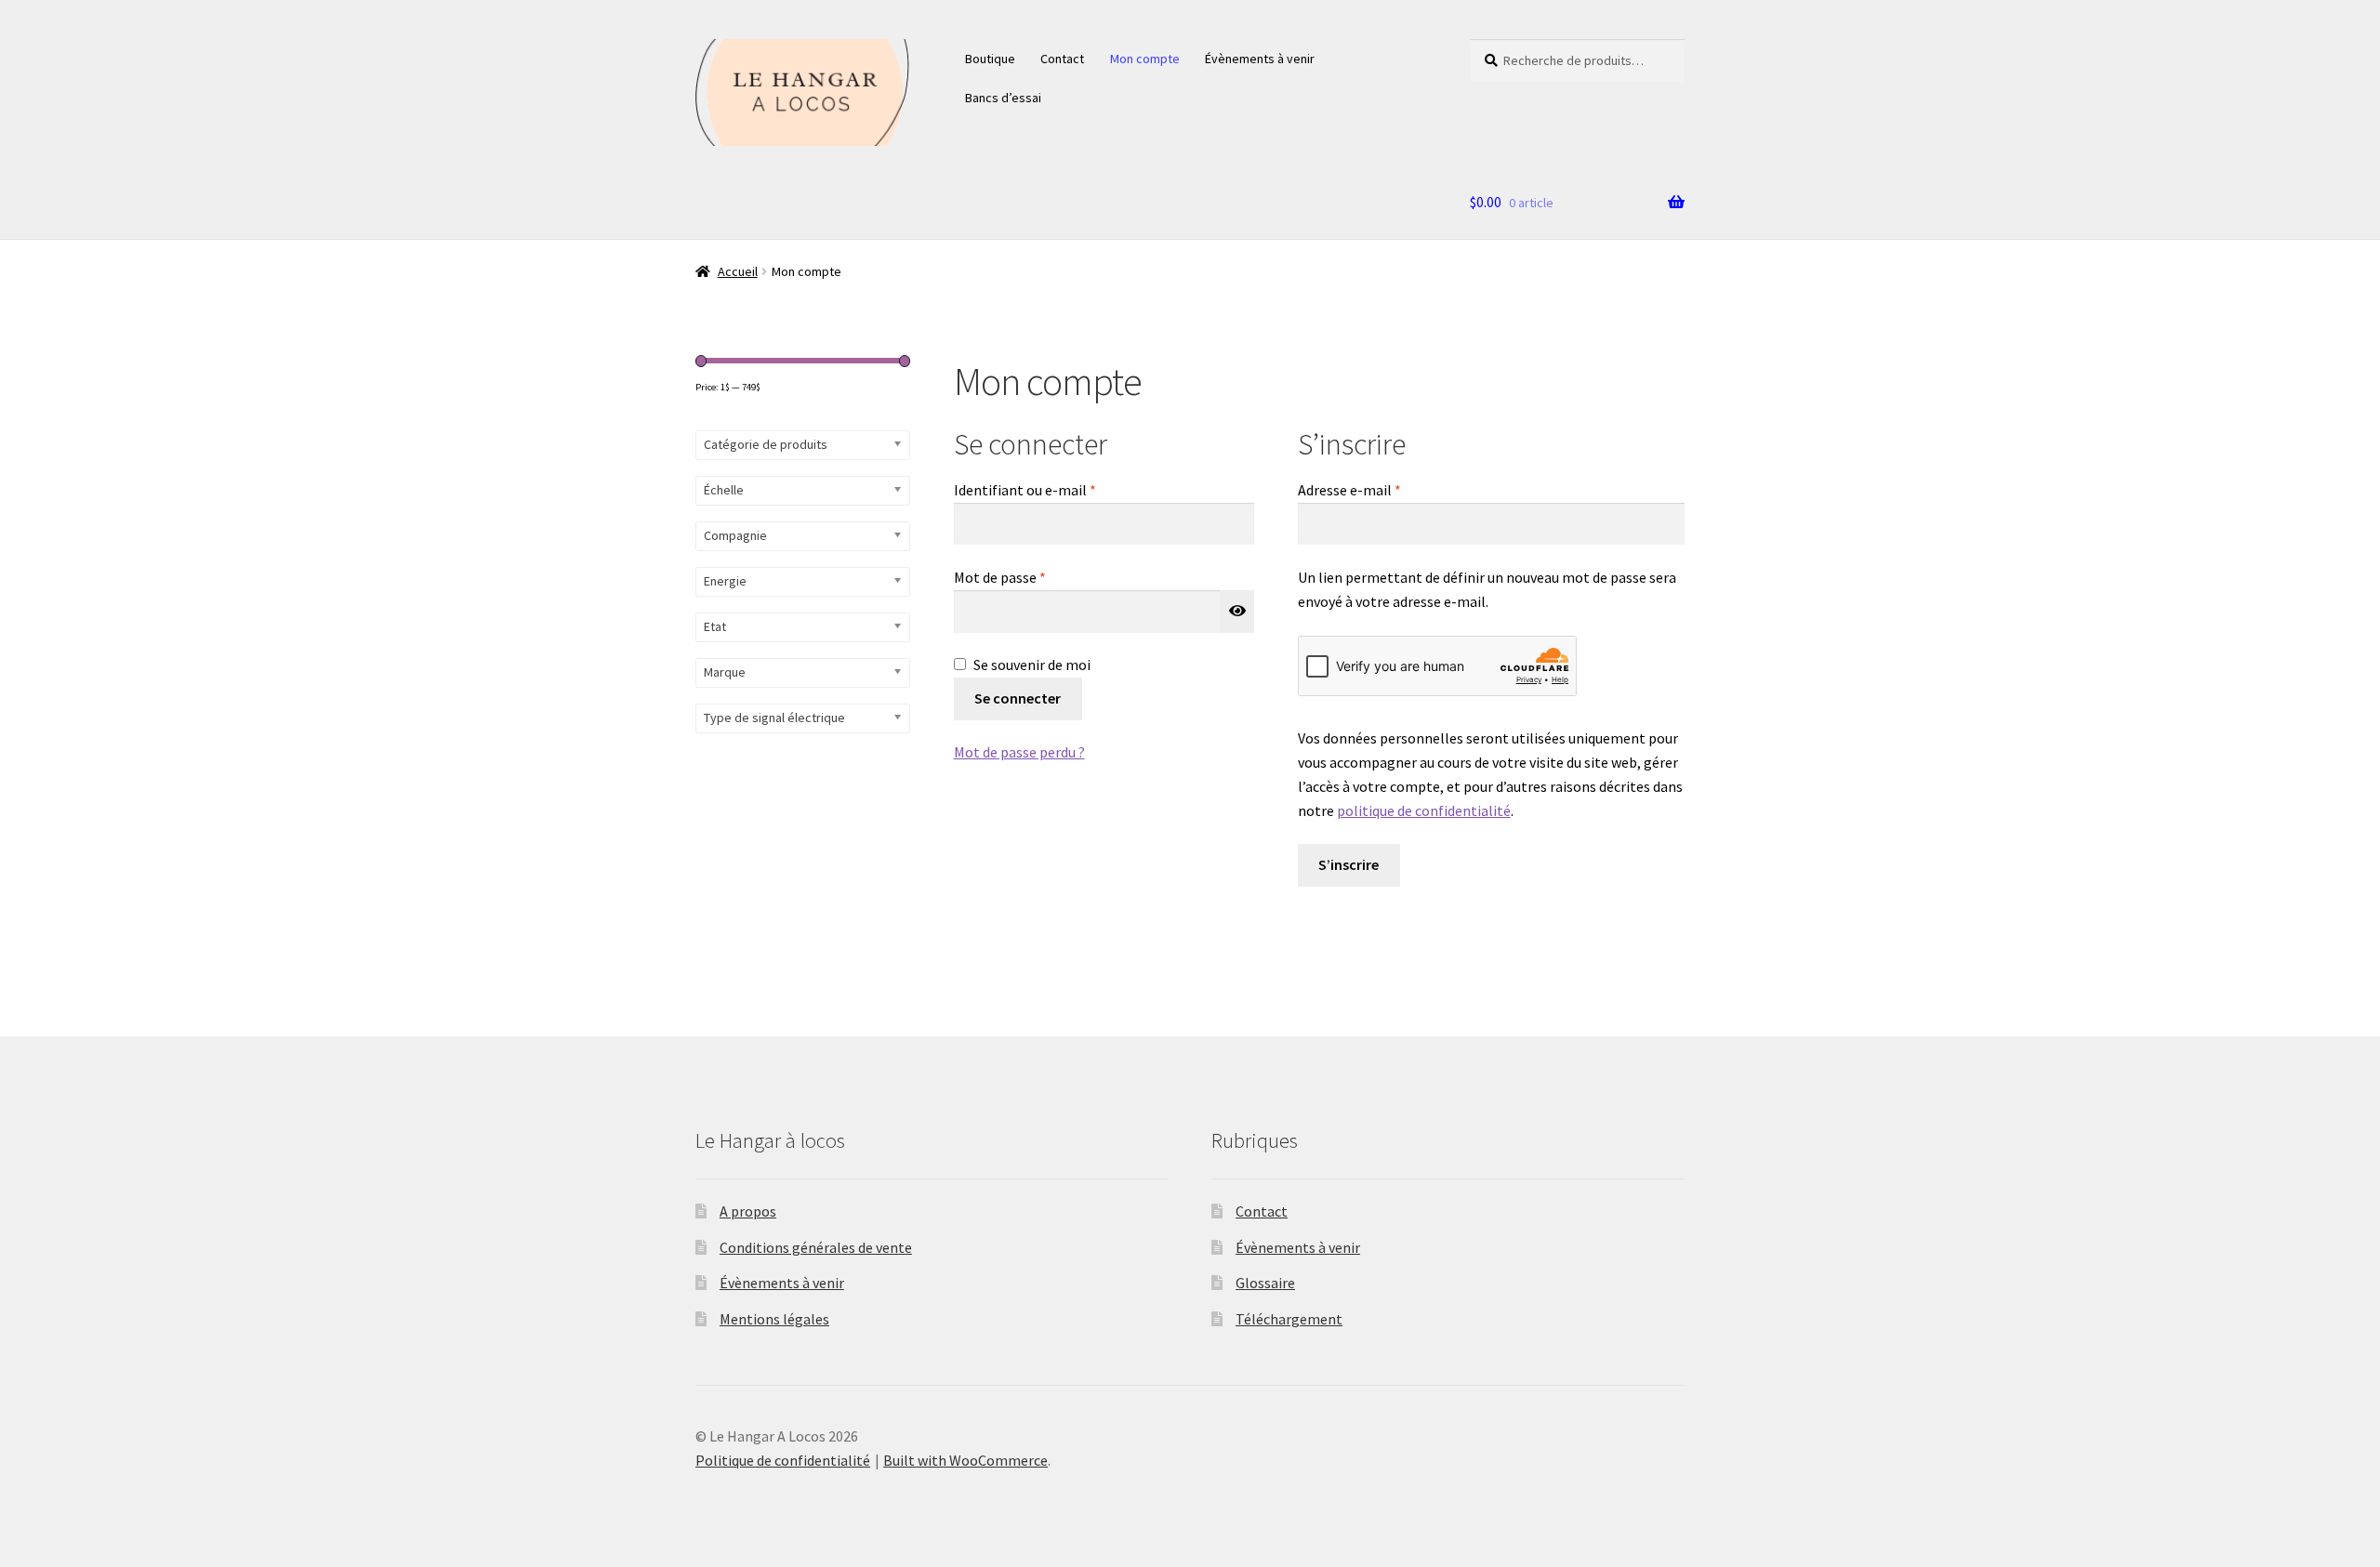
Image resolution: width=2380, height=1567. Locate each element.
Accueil (738, 271)
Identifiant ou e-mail (1062, 489)
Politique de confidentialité (783, 1460)
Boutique (990, 59)
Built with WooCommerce (965, 1460)
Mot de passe (1037, 577)
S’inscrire (1349, 864)
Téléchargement (1289, 1319)
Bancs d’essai (1003, 98)
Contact (1062, 59)
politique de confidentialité (1424, 810)
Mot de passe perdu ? (1019, 752)
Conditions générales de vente (816, 1247)
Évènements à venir (1260, 59)
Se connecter (1018, 698)
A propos (748, 1211)
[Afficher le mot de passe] (1237, 612)
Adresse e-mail (1386, 489)
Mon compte (1145, 59)
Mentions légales (774, 1319)
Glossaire (1265, 1283)
